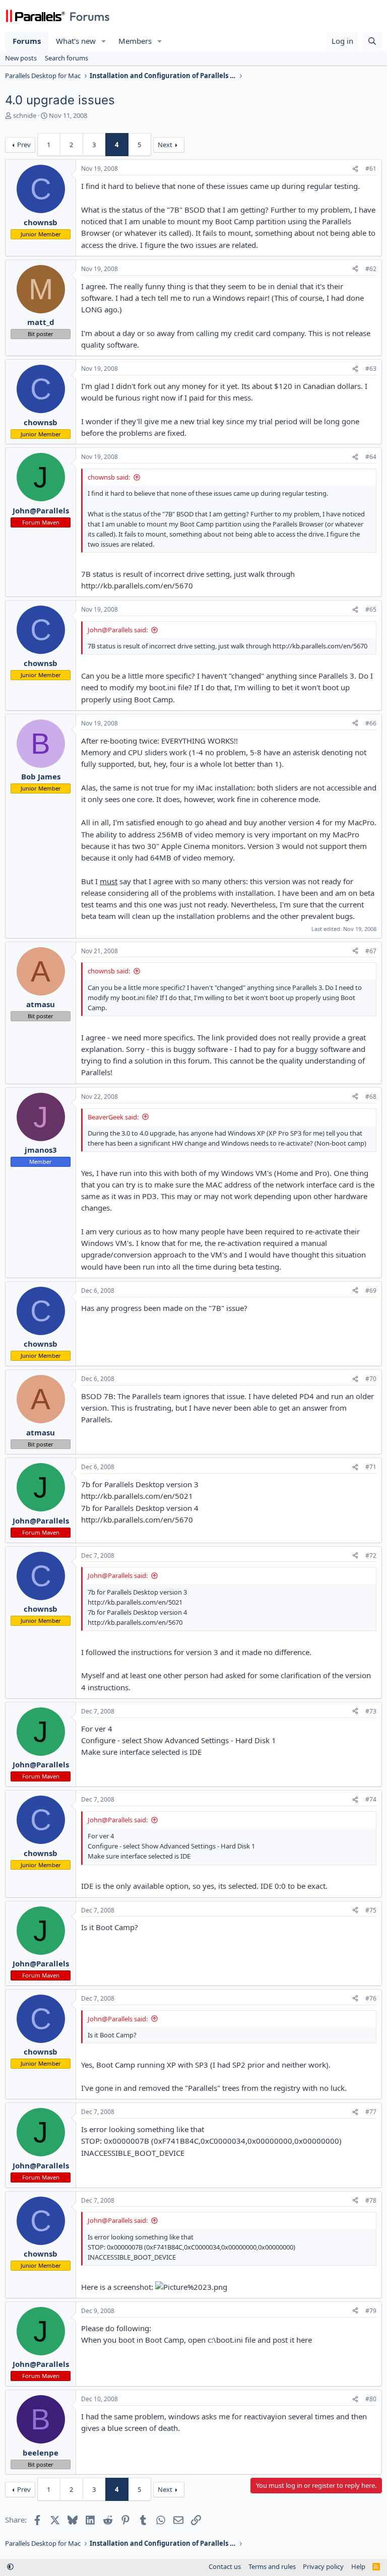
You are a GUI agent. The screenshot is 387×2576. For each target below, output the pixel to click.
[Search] (372, 41)
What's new (76, 41)
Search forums (67, 58)
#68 (371, 1097)
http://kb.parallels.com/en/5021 (137, 1496)
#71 (371, 1467)
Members (135, 41)
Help (358, 2566)
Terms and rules (272, 2566)
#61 (371, 169)
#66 (371, 723)
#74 (371, 1799)
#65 (371, 609)
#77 (371, 2112)
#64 (371, 457)
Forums (27, 41)
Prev (24, 145)
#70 (371, 1379)
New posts (21, 58)
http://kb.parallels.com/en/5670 (137, 585)
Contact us (225, 2566)
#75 (371, 1910)
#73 (371, 1711)
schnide (25, 115)
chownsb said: (109, 477)
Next (165, 145)
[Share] (355, 169)
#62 (371, 269)
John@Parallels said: (118, 630)
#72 (371, 1556)
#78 (371, 2200)
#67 (371, 951)
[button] (104, 41)
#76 (371, 1998)
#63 (371, 369)
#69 (371, 1291)
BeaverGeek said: (113, 1117)
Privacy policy (323, 2566)
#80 (371, 2399)
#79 (371, 2311)
